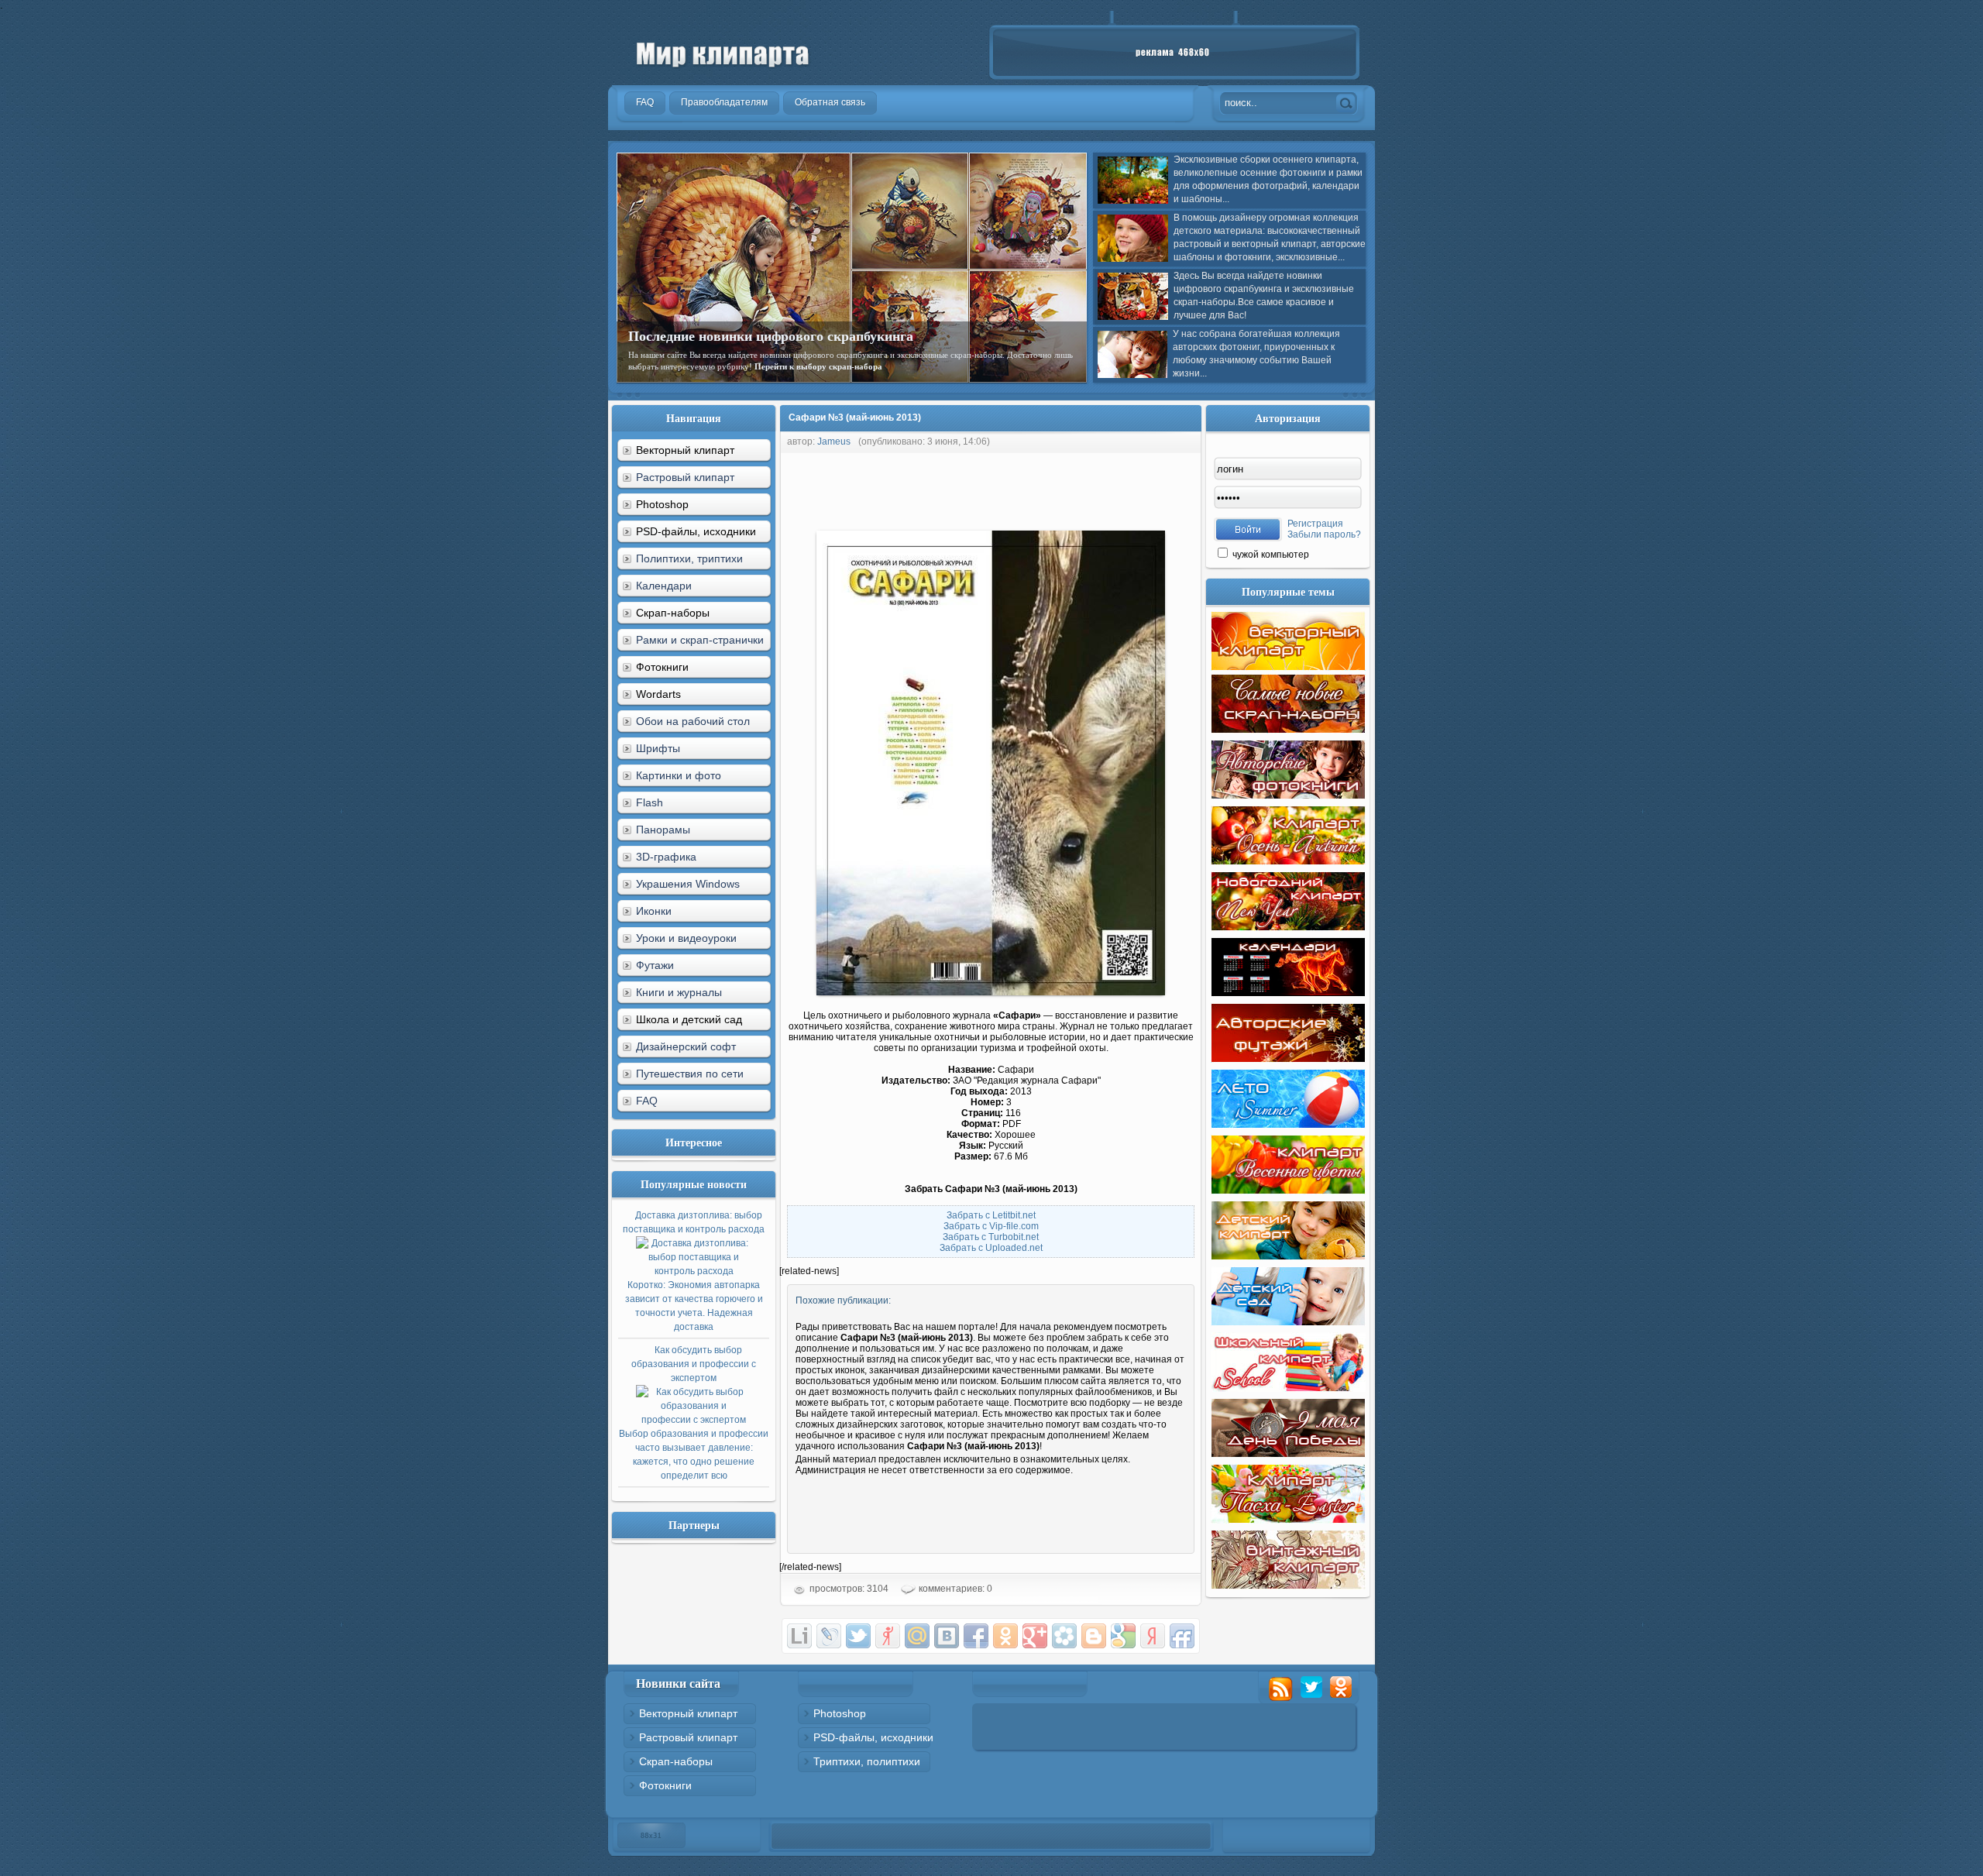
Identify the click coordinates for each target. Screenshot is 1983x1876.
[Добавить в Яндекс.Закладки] (1153, 1636)
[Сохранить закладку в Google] (1123, 1636)
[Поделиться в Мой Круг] (1064, 1636)
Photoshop (840, 1713)
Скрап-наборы (676, 1761)
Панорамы (663, 830)
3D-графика (666, 857)
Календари (664, 586)
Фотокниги (665, 1785)
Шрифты (658, 748)
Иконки (654, 911)
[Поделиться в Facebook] (976, 1636)
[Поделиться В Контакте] (947, 1636)
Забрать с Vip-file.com (991, 1226)
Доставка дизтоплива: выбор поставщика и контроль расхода (694, 1271)
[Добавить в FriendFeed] (1182, 1636)
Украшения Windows (688, 884)
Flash (650, 802)
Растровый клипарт (685, 477)
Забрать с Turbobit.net (991, 1237)
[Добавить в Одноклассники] (1005, 1636)
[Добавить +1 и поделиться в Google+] (1035, 1636)
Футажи (655, 965)
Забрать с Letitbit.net (991, 1215)
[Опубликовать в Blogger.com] (1094, 1636)
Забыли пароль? (1324, 534)
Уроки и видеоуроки (686, 938)
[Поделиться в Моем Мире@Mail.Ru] (917, 1636)
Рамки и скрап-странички (700, 640)
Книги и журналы (679, 992)
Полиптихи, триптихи (689, 558)
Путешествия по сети (690, 1074)
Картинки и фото (679, 775)
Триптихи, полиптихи (867, 1761)
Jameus (834, 442)
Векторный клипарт (688, 1713)
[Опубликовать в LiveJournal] (829, 1636)
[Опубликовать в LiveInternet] (799, 1636)
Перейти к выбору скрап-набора (818, 366)
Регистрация (1315, 524)
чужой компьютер (1270, 555)
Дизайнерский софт (686, 1046)
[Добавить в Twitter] (858, 1636)
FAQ (647, 1101)
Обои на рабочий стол (693, 721)
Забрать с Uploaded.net (991, 1248)
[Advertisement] (1061, 488)
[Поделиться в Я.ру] (888, 1636)
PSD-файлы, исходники (873, 1737)
